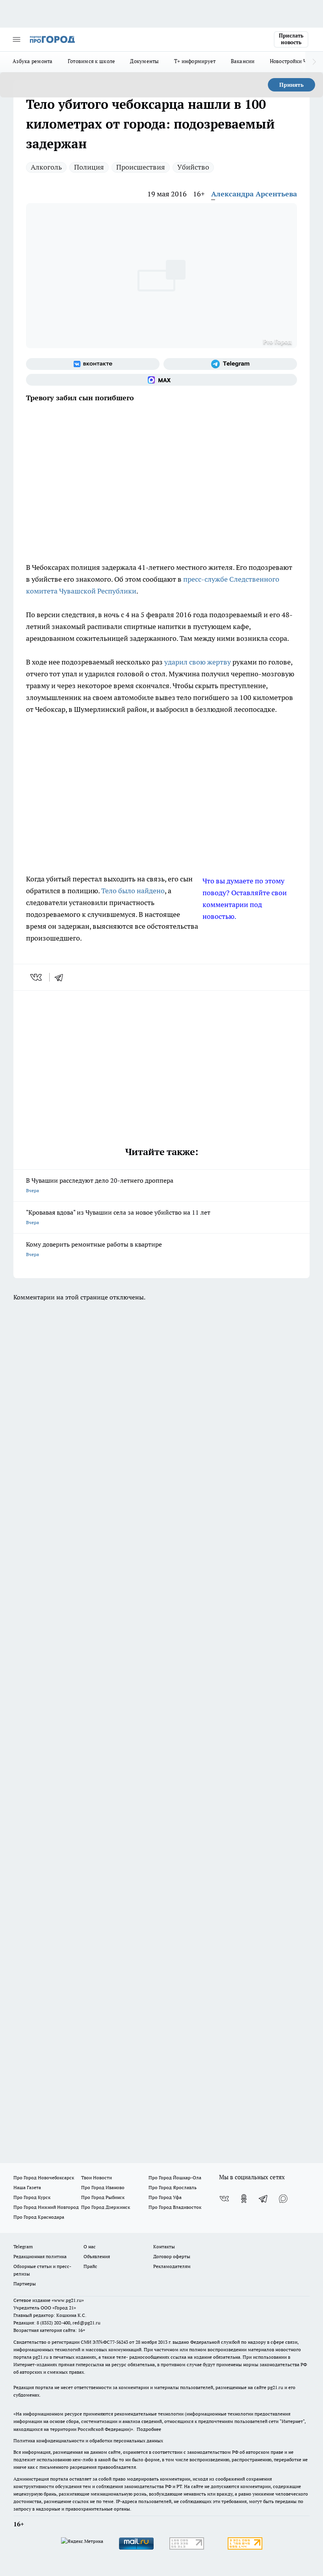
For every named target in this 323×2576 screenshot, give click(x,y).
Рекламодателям (172, 2266)
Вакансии (243, 61)
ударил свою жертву (198, 662)
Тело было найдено (133, 891)
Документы (144, 61)
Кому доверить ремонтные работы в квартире (94, 1249)
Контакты (164, 2247)
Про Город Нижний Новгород (46, 2207)
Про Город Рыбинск (103, 2197)
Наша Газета (27, 2187)
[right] (314, 62)
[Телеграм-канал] (230, 364)
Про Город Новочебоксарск (44, 2177)
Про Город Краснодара (39, 2217)
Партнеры (25, 2284)
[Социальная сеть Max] (161, 380)
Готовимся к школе (92, 61)
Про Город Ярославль (173, 2187)
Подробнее (149, 2429)
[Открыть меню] (17, 39)
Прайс (90, 2266)
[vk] (37, 977)
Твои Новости (97, 2177)
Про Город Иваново (103, 2187)
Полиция (89, 167)
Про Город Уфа (165, 2197)
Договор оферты (172, 2256)
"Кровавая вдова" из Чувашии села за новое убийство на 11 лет (118, 1217)
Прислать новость (291, 39)
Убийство (193, 167)
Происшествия (141, 167)
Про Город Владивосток (175, 2207)
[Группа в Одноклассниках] (244, 2199)
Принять (291, 85)
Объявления (97, 2256)
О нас (90, 2247)
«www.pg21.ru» (68, 2300)
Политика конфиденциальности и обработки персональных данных (88, 2441)
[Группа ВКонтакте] (93, 364)
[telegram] (61, 977)
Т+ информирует (195, 61)
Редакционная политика (40, 2256)
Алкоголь (46, 167)
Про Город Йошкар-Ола (175, 2177)
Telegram (23, 2247)
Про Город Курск (32, 2197)
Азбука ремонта (33, 61)
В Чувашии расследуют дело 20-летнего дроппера (100, 1185)
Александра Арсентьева (254, 194)
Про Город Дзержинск (106, 2207)
